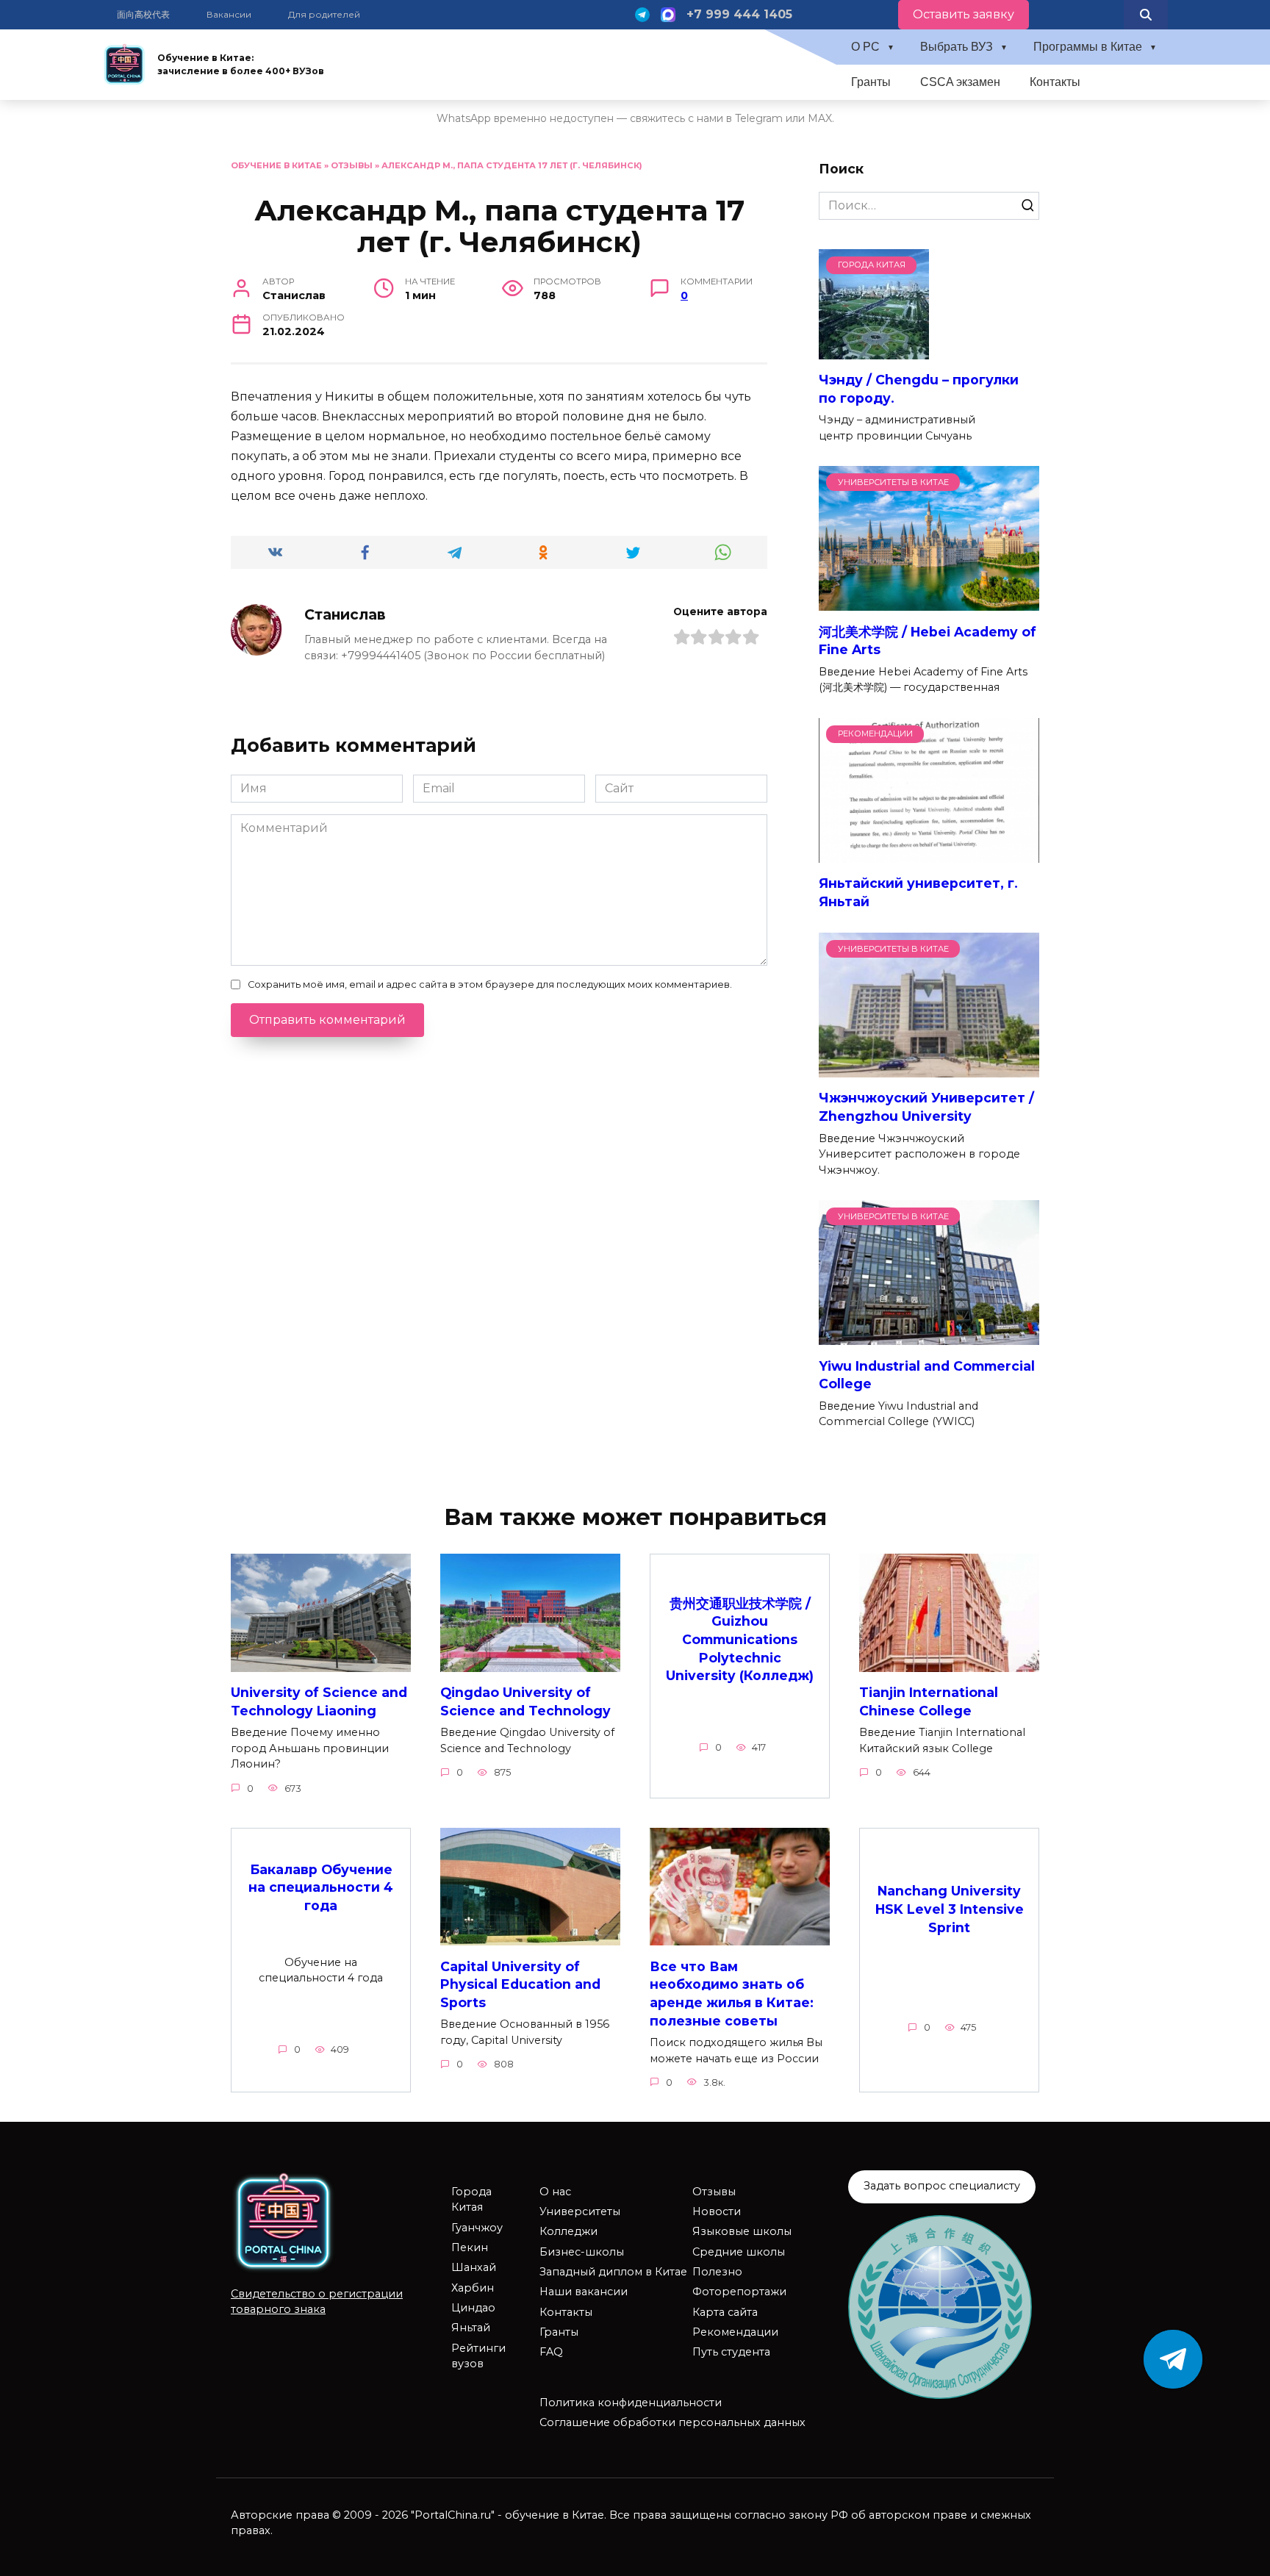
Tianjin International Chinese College (929, 1701)
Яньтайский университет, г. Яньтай (918, 892)
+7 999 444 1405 (739, 14)
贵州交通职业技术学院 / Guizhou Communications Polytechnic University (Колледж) (740, 1639)
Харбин (473, 2288)
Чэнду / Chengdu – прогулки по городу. (919, 389)
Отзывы (352, 165)
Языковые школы (742, 2231)
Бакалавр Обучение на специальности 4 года (321, 1887)
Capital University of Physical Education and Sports (520, 1984)
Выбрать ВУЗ (957, 47)
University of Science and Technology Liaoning (319, 1701)
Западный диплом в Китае (613, 2272)
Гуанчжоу (477, 2228)
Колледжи (568, 2231)
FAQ (551, 2352)
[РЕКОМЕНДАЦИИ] (929, 854)
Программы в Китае (1088, 47)
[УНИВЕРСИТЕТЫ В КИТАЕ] (929, 602)
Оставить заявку (964, 14)
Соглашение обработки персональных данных (672, 2422)
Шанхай (474, 2267)
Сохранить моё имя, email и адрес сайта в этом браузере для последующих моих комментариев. (490, 984)
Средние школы (739, 2252)
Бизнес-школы (582, 2252)
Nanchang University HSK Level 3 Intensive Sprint (950, 1909)
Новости (717, 2211)
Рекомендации (735, 2332)
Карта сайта (725, 2312)
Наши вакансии (584, 2292)
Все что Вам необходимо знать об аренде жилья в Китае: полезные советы (732, 1993)
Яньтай (471, 2328)
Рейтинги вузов (478, 2356)
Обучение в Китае (276, 165)
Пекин (470, 2247)
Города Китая (471, 2200)
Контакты (1055, 82)
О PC (865, 47)
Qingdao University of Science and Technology (525, 1701)
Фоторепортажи (739, 2292)
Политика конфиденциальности (631, 2403)
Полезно (717, 2272)
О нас (555, 2192)
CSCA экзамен (960, 82)
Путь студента (731, 2352)
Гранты (871, 82)
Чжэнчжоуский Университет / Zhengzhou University (926, 1107)
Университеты (580, 2211)
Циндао (473, 2308)
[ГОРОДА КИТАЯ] (874, 350)
